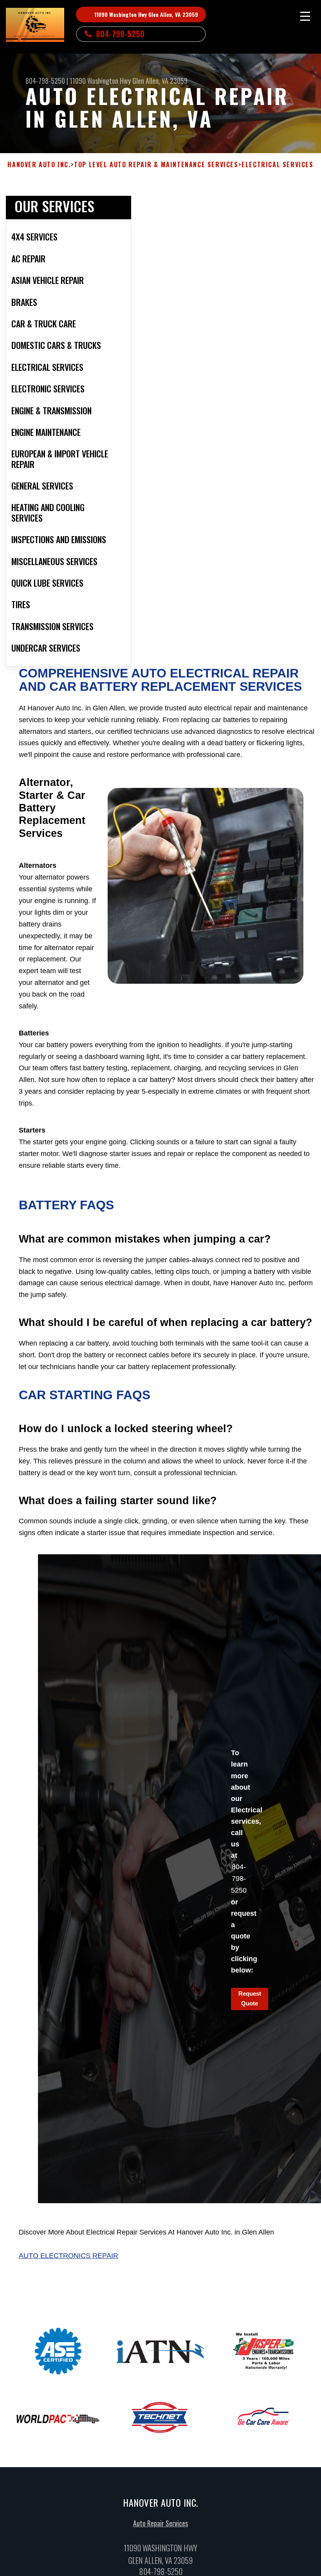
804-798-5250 (120, 34)
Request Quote (250, 1998)
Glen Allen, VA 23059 (160, 81)
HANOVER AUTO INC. (39, 165)
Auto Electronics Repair (69, 2256)
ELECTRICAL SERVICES (277, 165)
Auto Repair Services (160, 2523)
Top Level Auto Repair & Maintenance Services (156, 165)
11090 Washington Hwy (100, 81)
